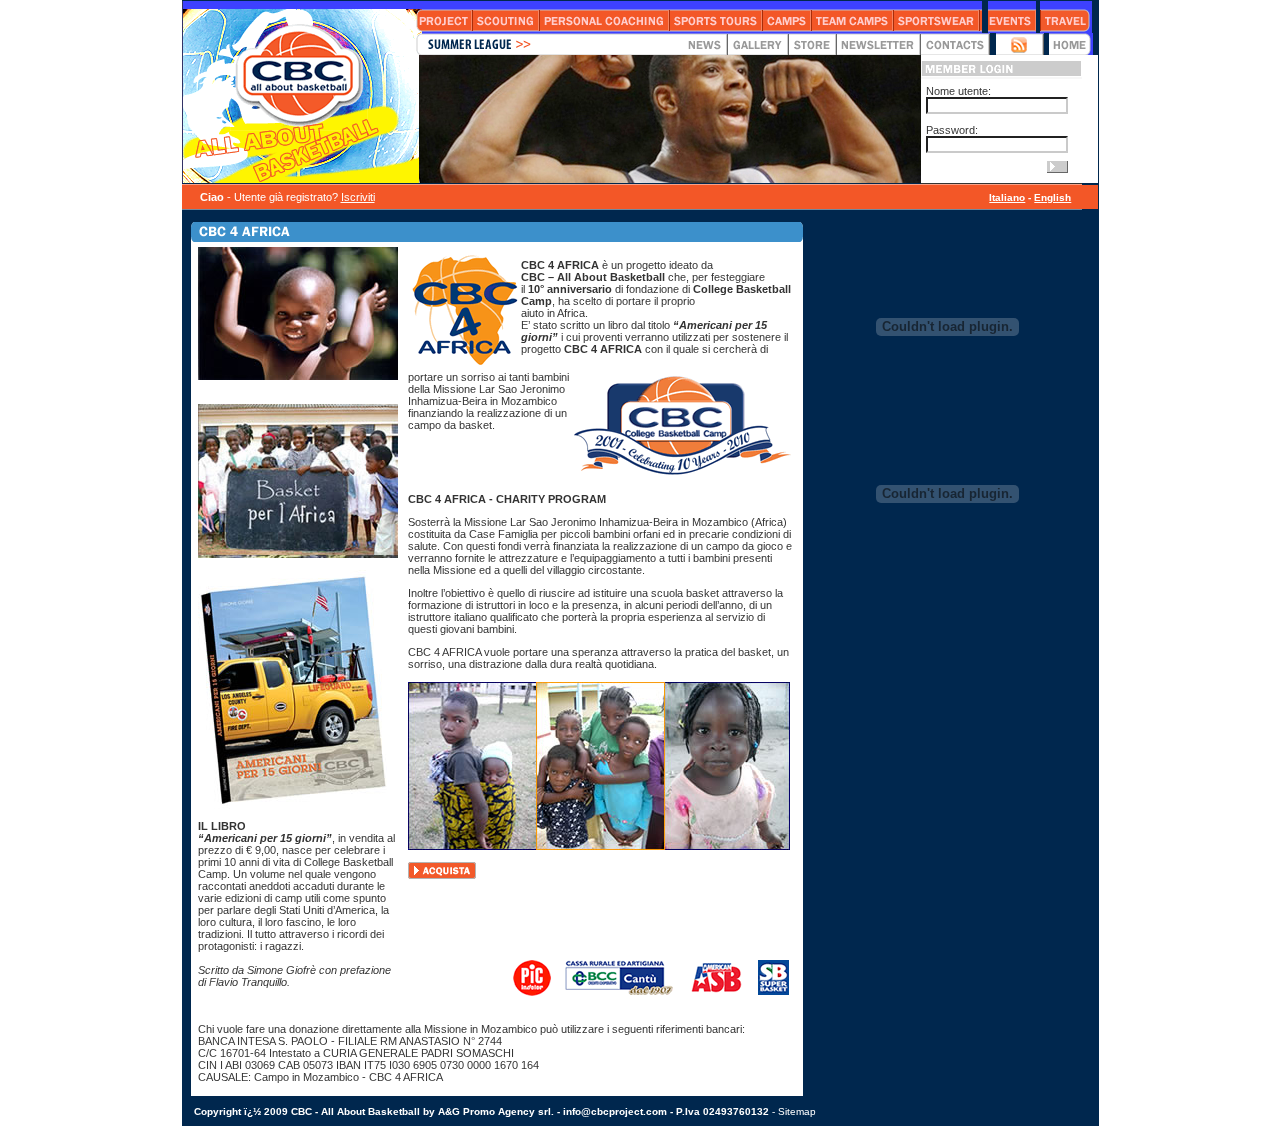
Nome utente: (958, 91)
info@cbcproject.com (615, 1111)
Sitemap (797, 1111)
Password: (952, 130)
